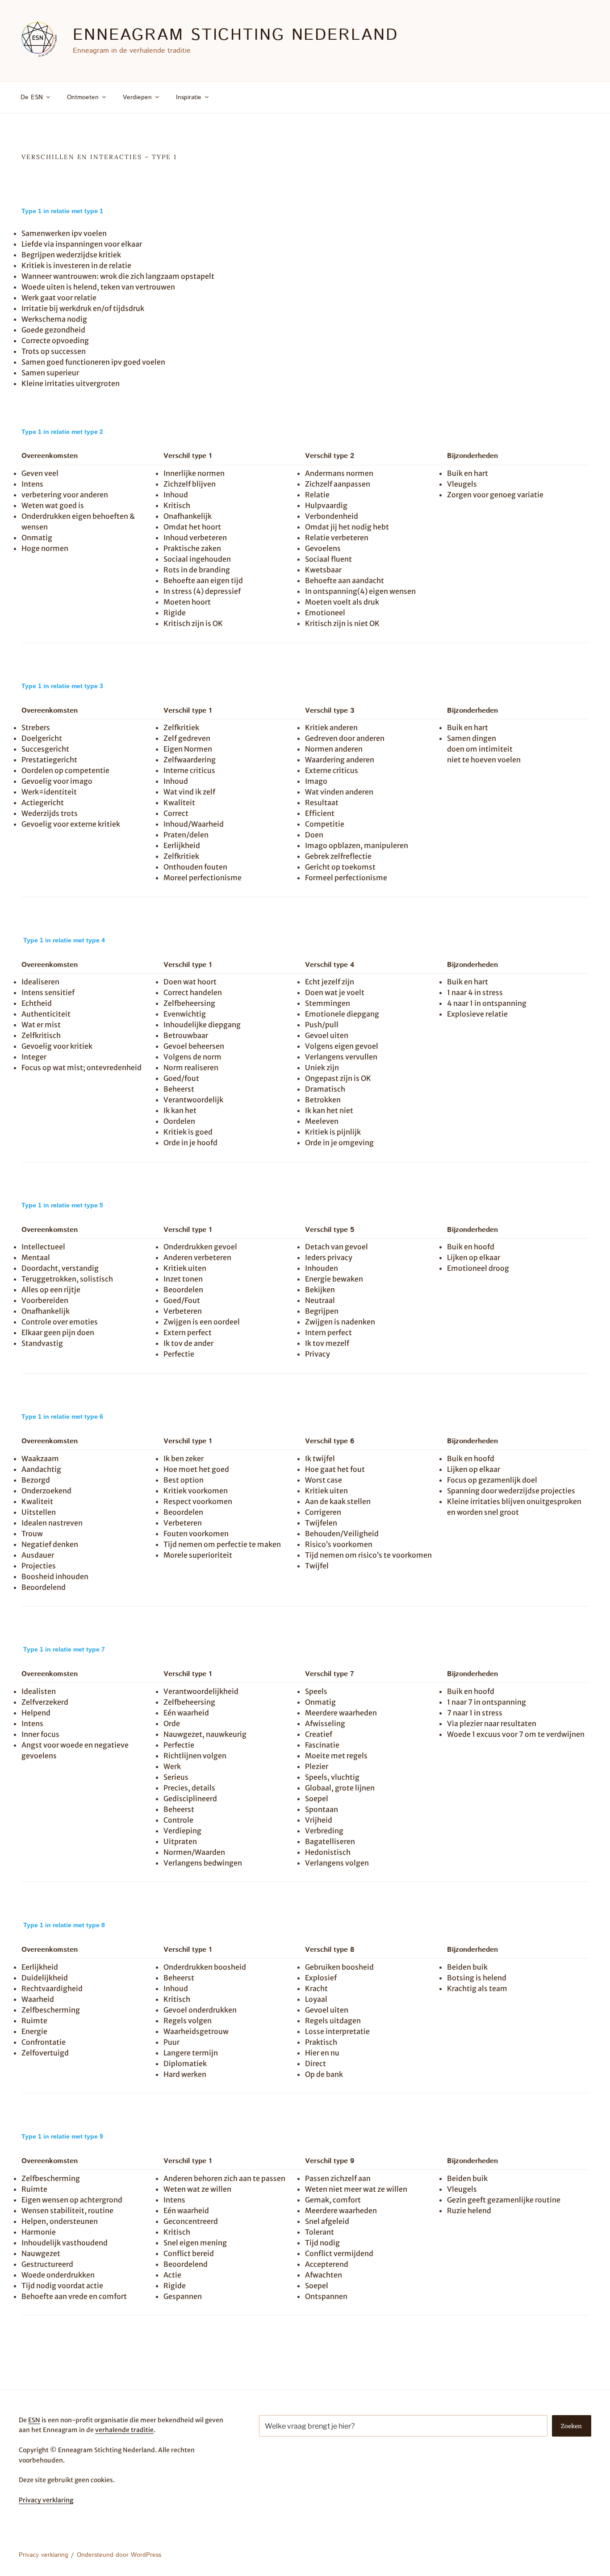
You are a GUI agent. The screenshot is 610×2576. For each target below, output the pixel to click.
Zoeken (571, 2426)
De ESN (32, 97)
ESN (34, 2420)
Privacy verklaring (46, 2500)
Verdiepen (137, 97)
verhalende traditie (124, 2430)
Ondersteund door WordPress (119, 2555)
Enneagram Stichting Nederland (236, 35)
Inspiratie (189, 97)
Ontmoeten (83, 97)
